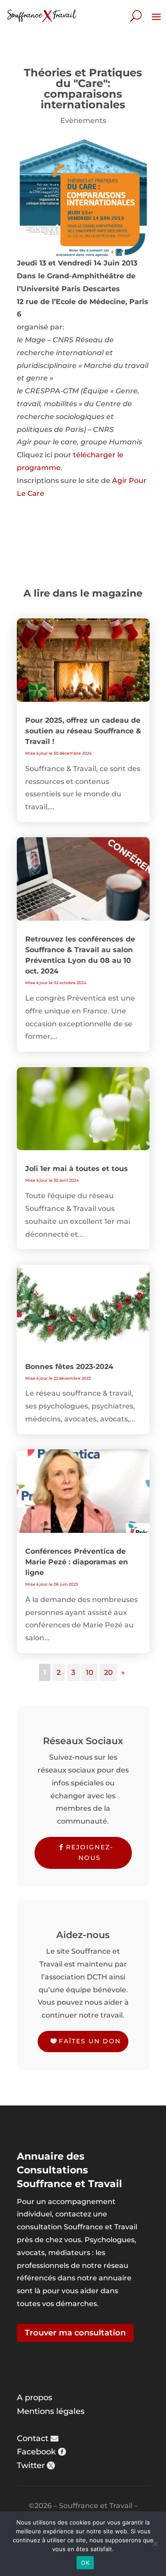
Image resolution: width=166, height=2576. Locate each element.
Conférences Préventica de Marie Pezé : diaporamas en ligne (77, 1562)
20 (108, 1672)
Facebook (36, 2452)
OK (85, 2563)
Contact (33, 2438)
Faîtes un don (90, 2041)
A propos (35, 2398)
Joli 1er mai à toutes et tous (77, 1169)
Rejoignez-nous (90, 1852)
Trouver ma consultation (75, 2333)
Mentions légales (51, 2411)
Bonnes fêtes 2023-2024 (69, 1367)
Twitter (31, 2465)
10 (90, 1672)
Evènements (83, 121)
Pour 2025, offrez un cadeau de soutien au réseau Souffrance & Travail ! (83, 731)
